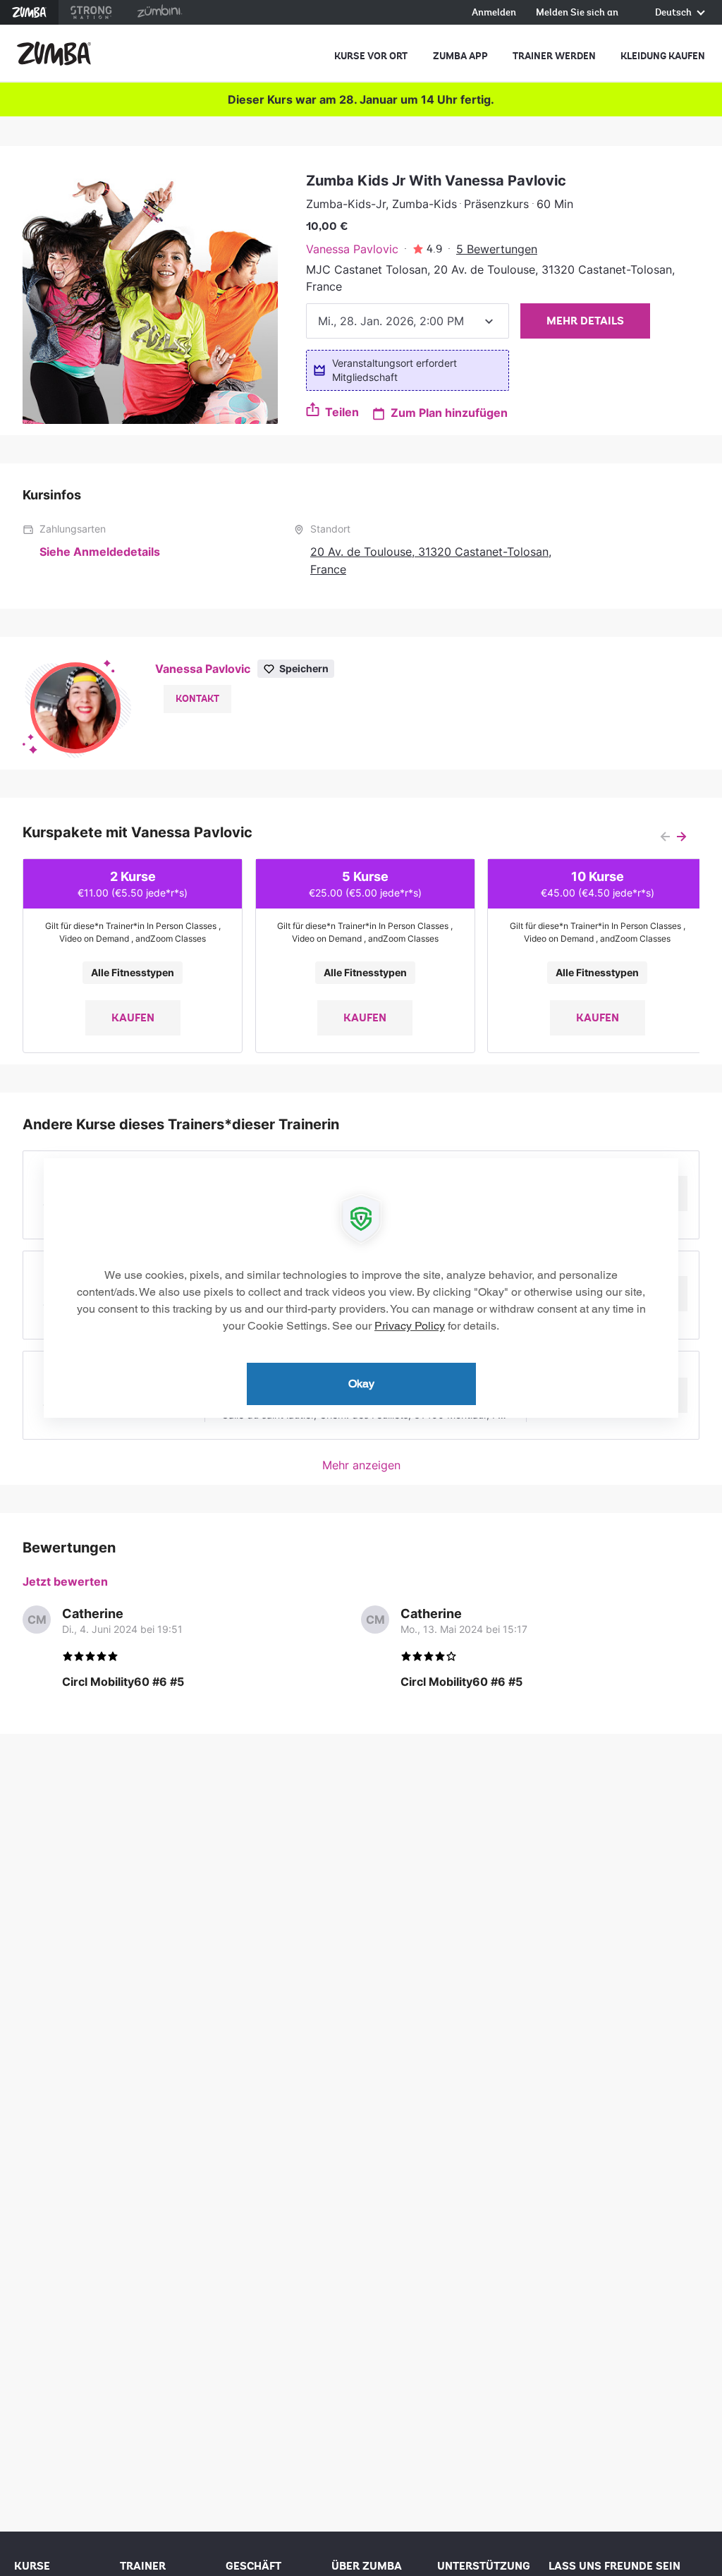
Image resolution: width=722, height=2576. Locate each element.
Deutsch (674, 13)
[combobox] (408, 321)
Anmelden (494, 13)
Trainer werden (554, 56)
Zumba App (460, 56)
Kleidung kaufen (663, 56)
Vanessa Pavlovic (352, 249)
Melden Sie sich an (577, 13)
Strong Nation (91, 12)
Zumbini (159, 12)
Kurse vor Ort (371, 56)
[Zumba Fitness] (54, 54)
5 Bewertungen (497, 249)
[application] (361, 1288)
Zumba (29, 12)
